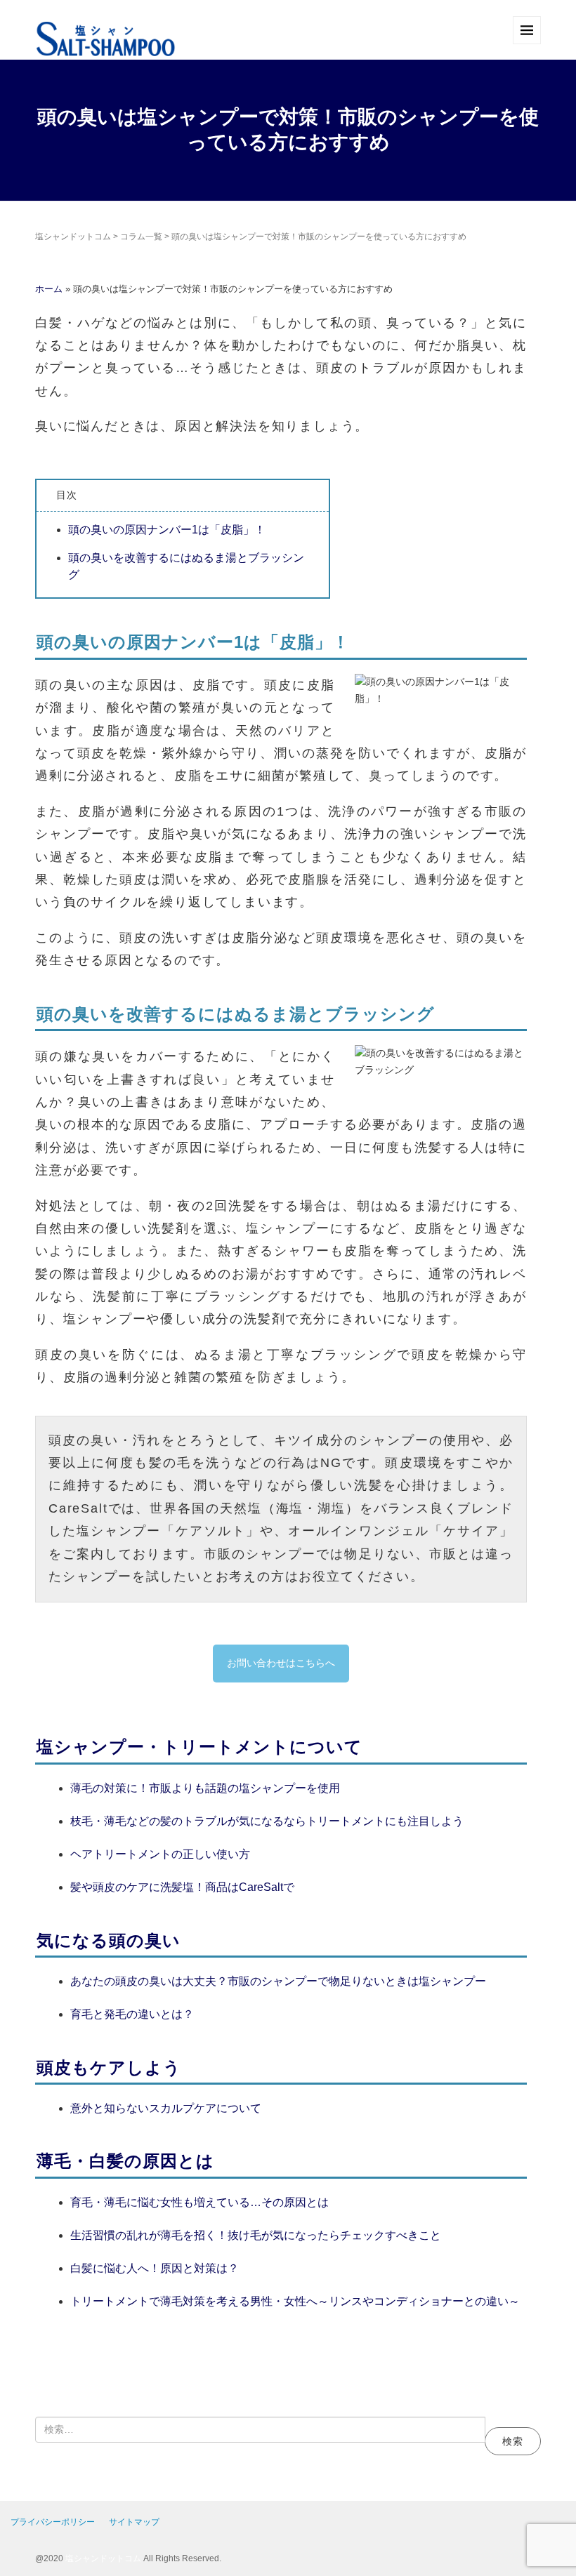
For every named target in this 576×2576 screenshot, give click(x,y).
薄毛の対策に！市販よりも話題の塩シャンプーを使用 (205, 1788)
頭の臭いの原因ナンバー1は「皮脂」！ (167, 530)
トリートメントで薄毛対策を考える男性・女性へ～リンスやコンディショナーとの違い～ (295, 2301)
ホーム (50, 289)
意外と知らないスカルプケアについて (166, 2108)
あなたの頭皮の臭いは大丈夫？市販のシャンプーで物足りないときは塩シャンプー (278, 1981)
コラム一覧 (141, 237)
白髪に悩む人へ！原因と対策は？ (155, 2268)
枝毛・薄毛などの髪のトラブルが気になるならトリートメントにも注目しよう (267, 1821)
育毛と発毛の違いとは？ (132, 2014)
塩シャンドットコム (73, 237)
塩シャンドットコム (103, 2558)
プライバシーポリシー (53, 2522)
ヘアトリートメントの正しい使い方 (160, 1854)
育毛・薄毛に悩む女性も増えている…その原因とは (199, 2202)
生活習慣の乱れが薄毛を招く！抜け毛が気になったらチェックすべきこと (256, 2235)
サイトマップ (134, 2522)
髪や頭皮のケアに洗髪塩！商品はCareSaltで (182, 1887)
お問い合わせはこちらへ (281, 1663)
